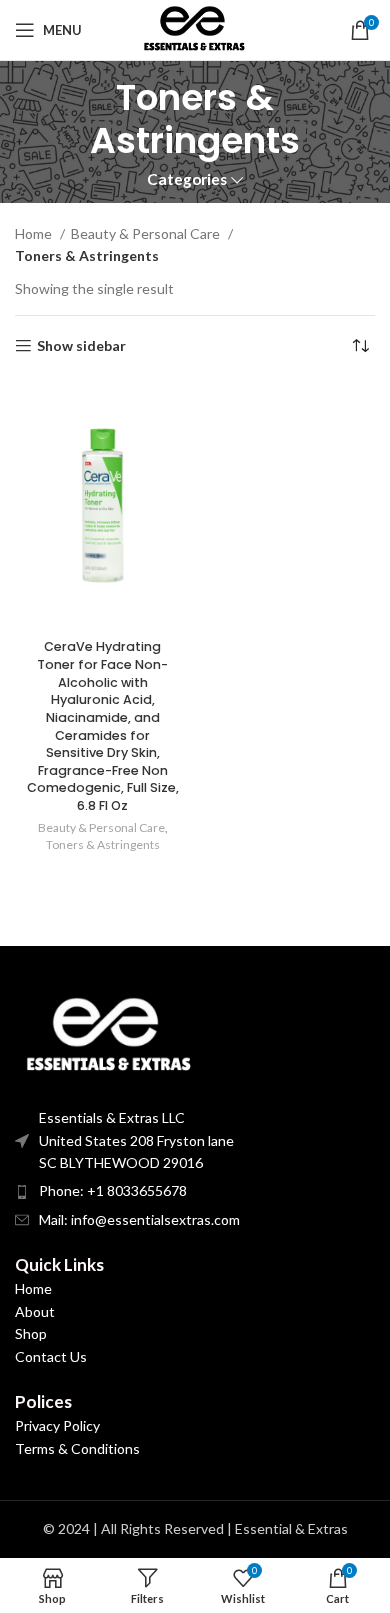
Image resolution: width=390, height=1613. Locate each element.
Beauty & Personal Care (147, 233)
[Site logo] (194, 28)
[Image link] (105, 1034)
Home (35, 233)
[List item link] (195, 1191)
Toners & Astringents (103, 844)
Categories (187, 179)
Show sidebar (81, 346)
